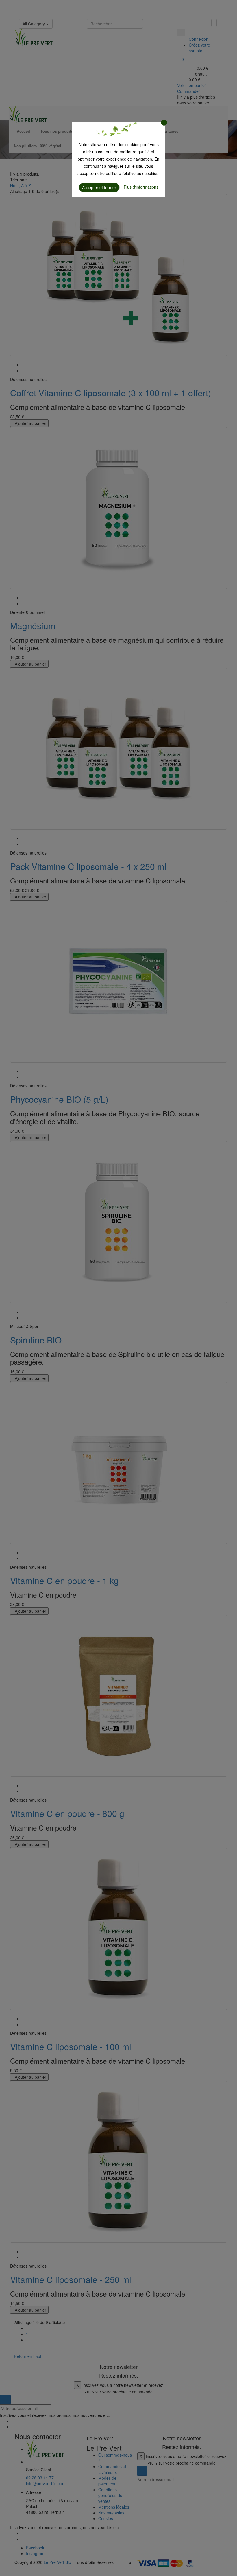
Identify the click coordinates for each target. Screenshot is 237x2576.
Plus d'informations (141, 187)
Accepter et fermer (99, 187)
